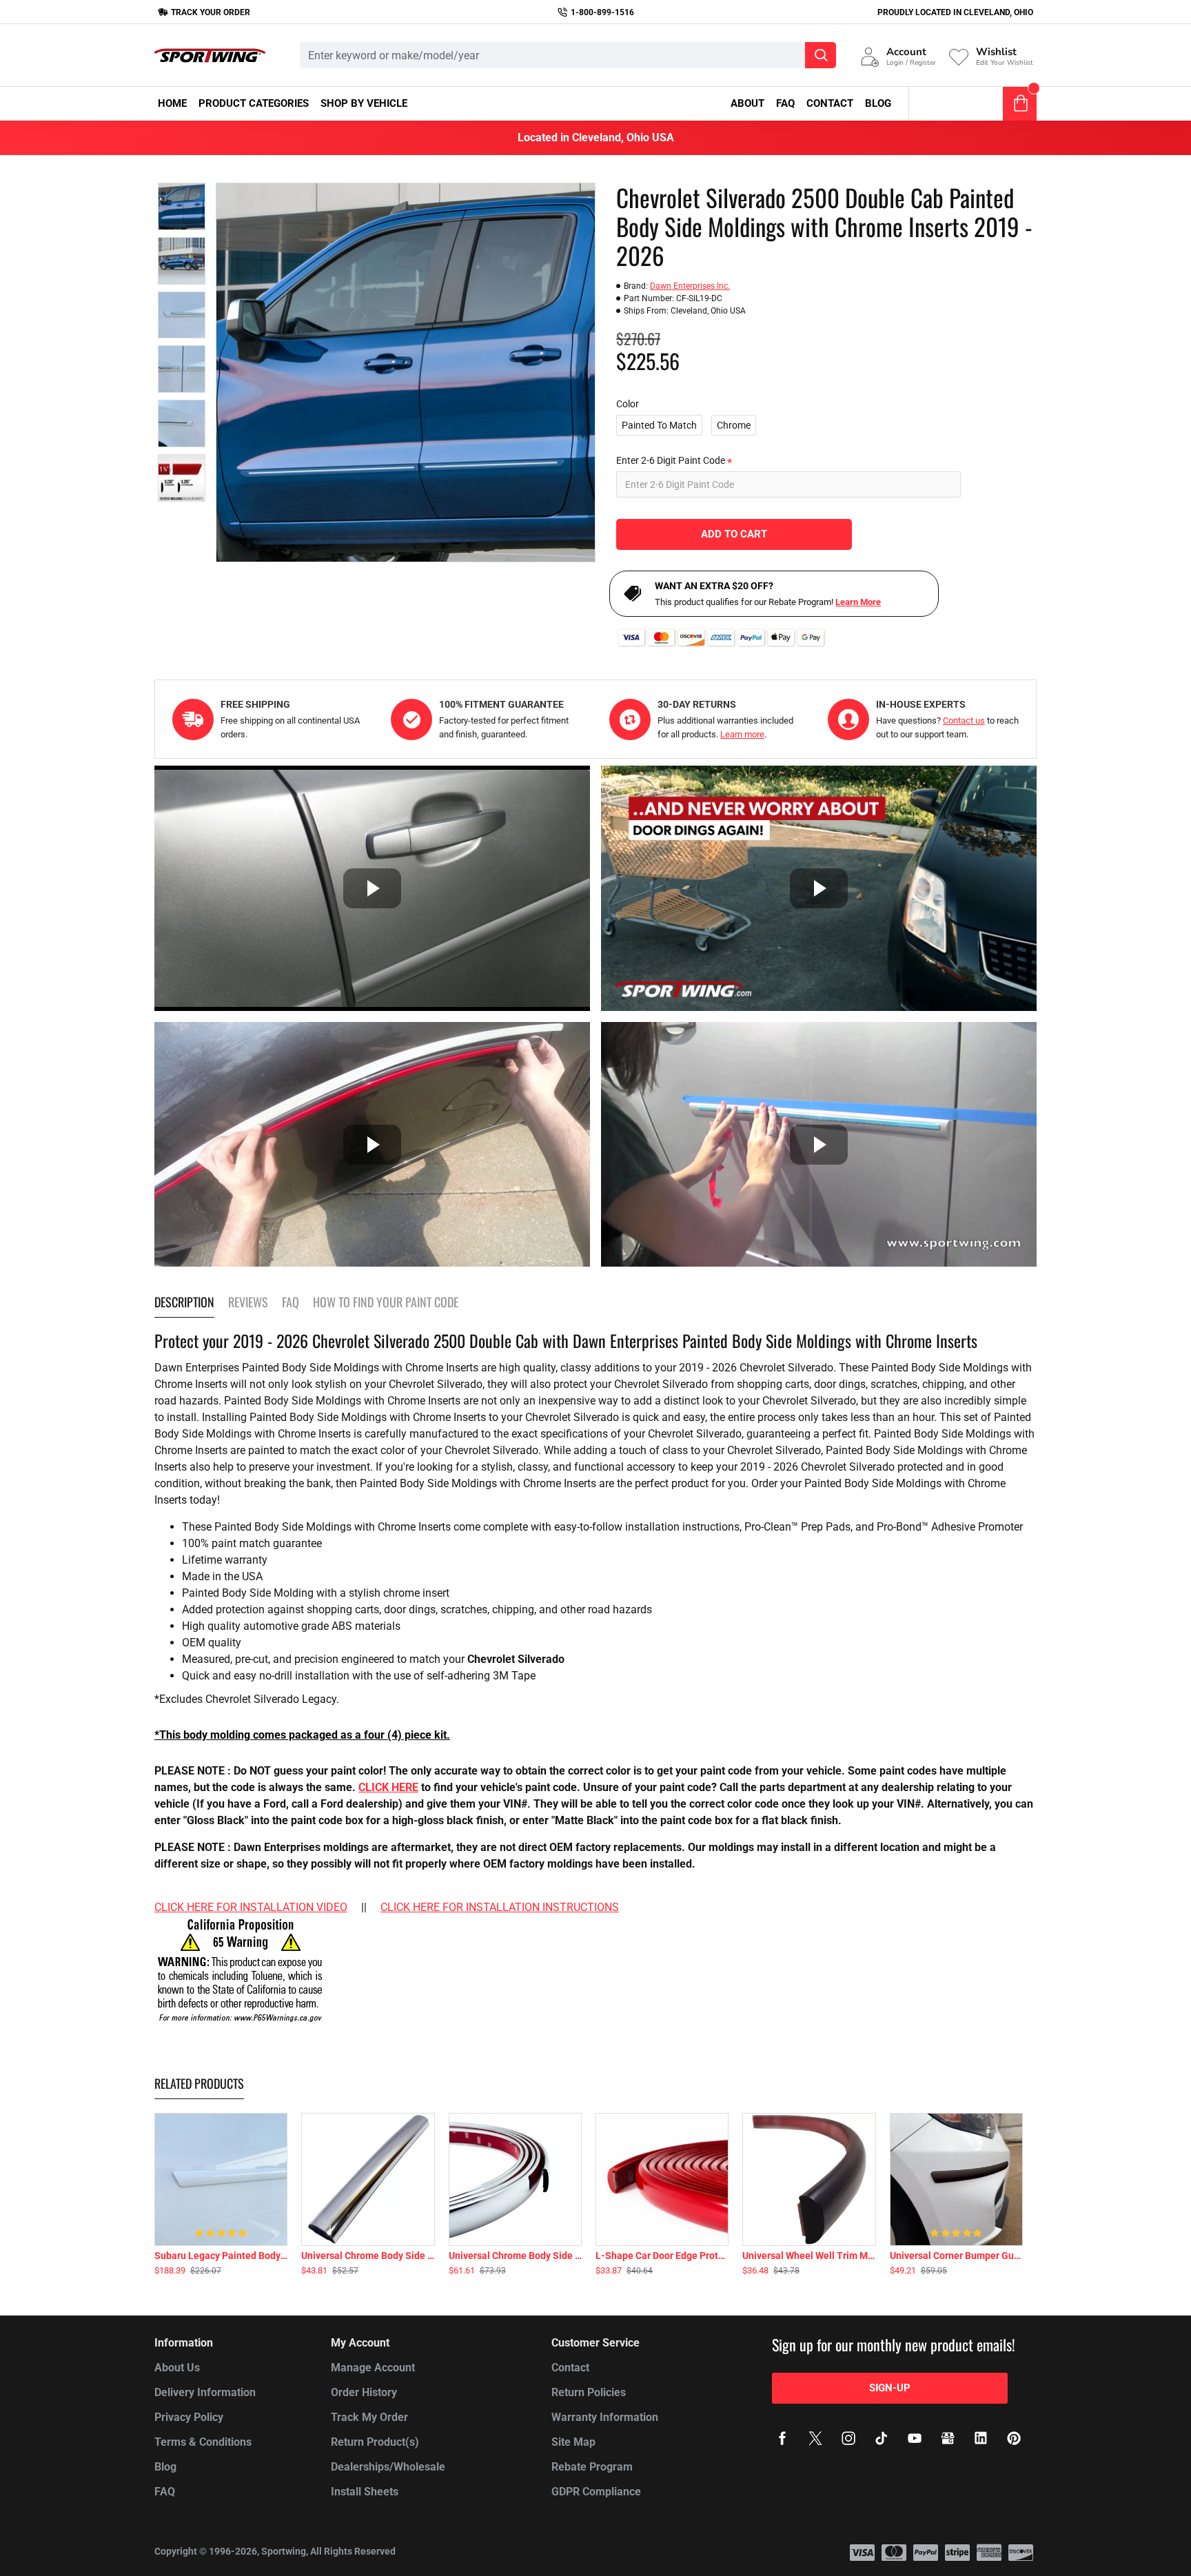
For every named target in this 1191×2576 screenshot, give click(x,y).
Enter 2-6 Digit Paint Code (671, 460)
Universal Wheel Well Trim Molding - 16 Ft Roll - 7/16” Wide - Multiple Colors (809, 2256)
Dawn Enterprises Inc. (690, 286)
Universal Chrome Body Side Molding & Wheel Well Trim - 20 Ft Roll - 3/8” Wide (368, 2256)
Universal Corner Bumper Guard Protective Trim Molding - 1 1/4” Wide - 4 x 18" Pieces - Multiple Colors (956, 2256)
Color (628, 404)
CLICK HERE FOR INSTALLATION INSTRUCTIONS (500, 1907)
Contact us (964, 720)
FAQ (291, 1302)
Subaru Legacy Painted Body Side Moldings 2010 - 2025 (221, 2256)
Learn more (742, 734)
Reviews (248, 1302)
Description (184, 1302)
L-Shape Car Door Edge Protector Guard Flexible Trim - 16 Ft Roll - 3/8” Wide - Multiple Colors (662, 2256)
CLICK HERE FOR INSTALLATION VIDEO (251, 1907)
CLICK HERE (388, 1787)
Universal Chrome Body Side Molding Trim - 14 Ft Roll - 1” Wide (515, 2256)
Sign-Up (890, 2388)
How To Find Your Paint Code (386, 1302)
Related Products (199, 2084)
